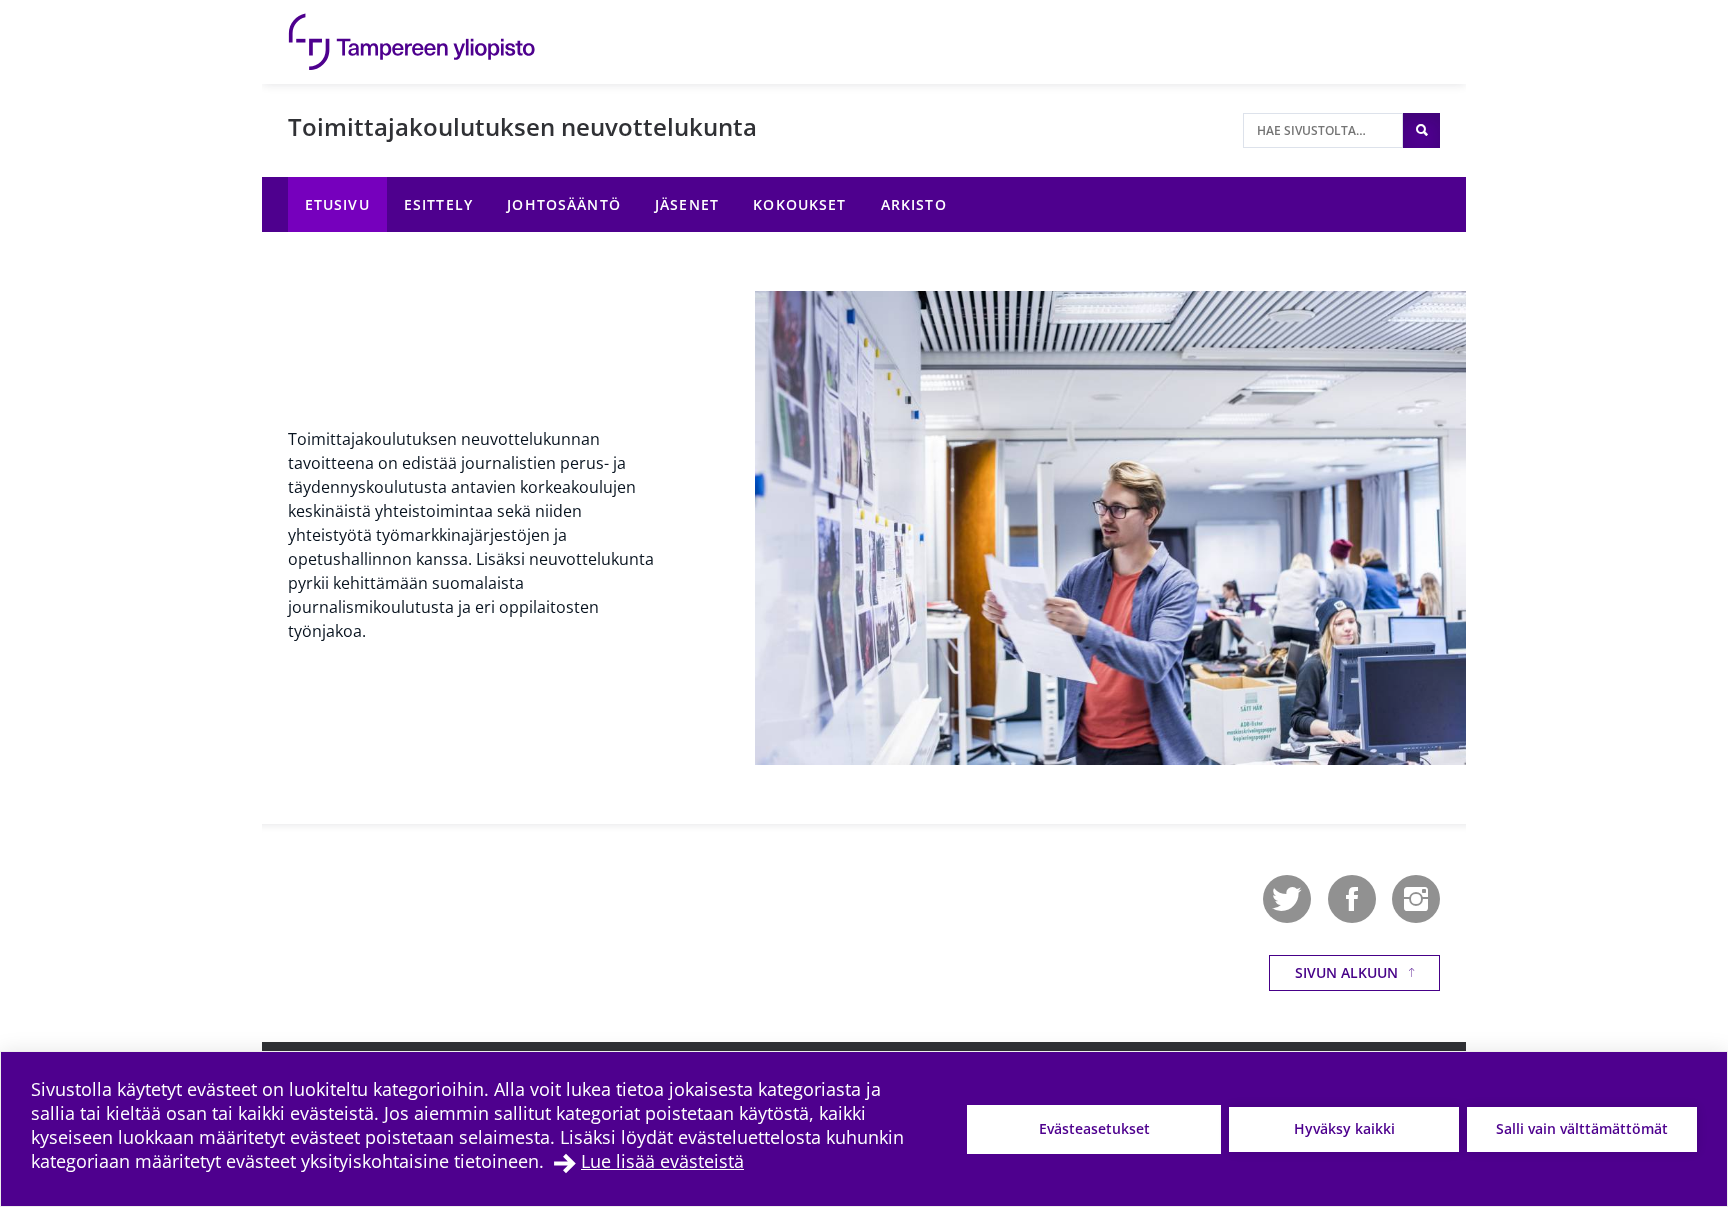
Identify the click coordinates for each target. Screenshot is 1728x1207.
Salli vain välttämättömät (1582, 1128)
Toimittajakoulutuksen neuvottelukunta (522, 126)
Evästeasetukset (1094, 1128)
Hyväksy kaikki (1344, 1128)
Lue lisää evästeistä (662, 1161)
